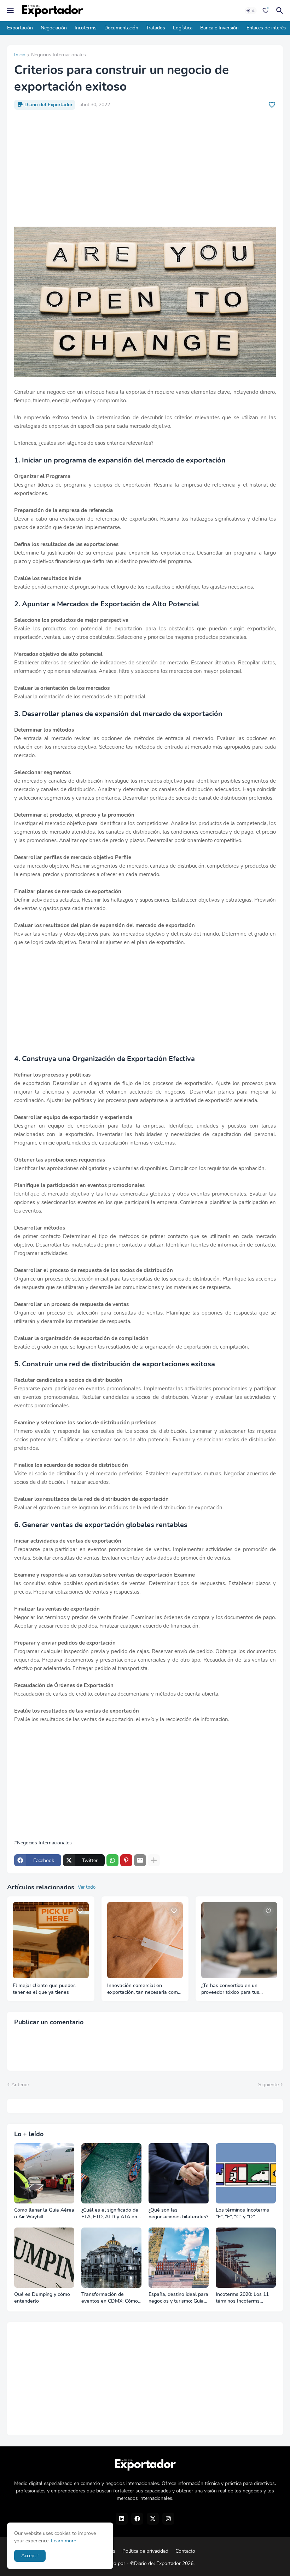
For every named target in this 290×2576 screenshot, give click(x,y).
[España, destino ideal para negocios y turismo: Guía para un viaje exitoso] (179, 2258)
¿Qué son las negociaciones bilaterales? (178, 2214)
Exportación (20, 28)
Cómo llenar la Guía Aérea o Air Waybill (44, 2214)
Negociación (54, 28)
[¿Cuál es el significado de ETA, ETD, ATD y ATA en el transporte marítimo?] (111, 2173)
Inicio (20, 55)
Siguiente (268, 2085)
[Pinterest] (126, 1860)
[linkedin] (122, 2519)
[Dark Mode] (251, 11)
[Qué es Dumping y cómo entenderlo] (44, 2258)
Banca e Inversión (219, 28)
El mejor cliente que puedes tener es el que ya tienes (44, 1989)
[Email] (140, 1860)
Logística (183, 28)
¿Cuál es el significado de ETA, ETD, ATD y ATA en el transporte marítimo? (110, 2214)
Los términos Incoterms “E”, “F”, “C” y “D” (242, 2214)
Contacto (185, 2551)
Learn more (63, 2541)
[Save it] (272, 105)
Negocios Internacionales (59, 55)
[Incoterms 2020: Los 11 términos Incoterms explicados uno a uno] (246, 2258)
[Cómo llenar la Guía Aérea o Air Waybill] (44, 2173)
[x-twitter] (153, 2519)
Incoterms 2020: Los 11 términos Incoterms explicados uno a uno (242, 2298)
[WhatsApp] (112, 1860)
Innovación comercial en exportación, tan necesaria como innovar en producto (144, 1989)
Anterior (20, 2085)
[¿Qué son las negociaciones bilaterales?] (179, 2173)
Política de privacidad (145, 2551)
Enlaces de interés (266, 28)
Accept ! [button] (30, 2556)
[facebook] (137, 2519)
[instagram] (168, 2519)
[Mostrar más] (154, 1860)
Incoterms (86, 28)
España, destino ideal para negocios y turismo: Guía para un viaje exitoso (178, 2298)
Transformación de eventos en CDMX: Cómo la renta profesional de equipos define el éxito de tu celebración (111, 2298)
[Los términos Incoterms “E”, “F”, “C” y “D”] (246, 2173)
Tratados (156, 28)
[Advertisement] (145, 168)
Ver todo (87, 1887)
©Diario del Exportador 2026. (162, 2563)
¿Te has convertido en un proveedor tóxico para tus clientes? (230, 1989)
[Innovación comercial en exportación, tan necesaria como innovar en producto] (145, 1940)
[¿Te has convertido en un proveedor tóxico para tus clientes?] (239, 1940)
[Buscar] (281, 11)
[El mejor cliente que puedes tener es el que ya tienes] (51, 1940)
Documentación (121, 28)
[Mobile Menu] (10, 11)
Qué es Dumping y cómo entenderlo (42, 2298)
